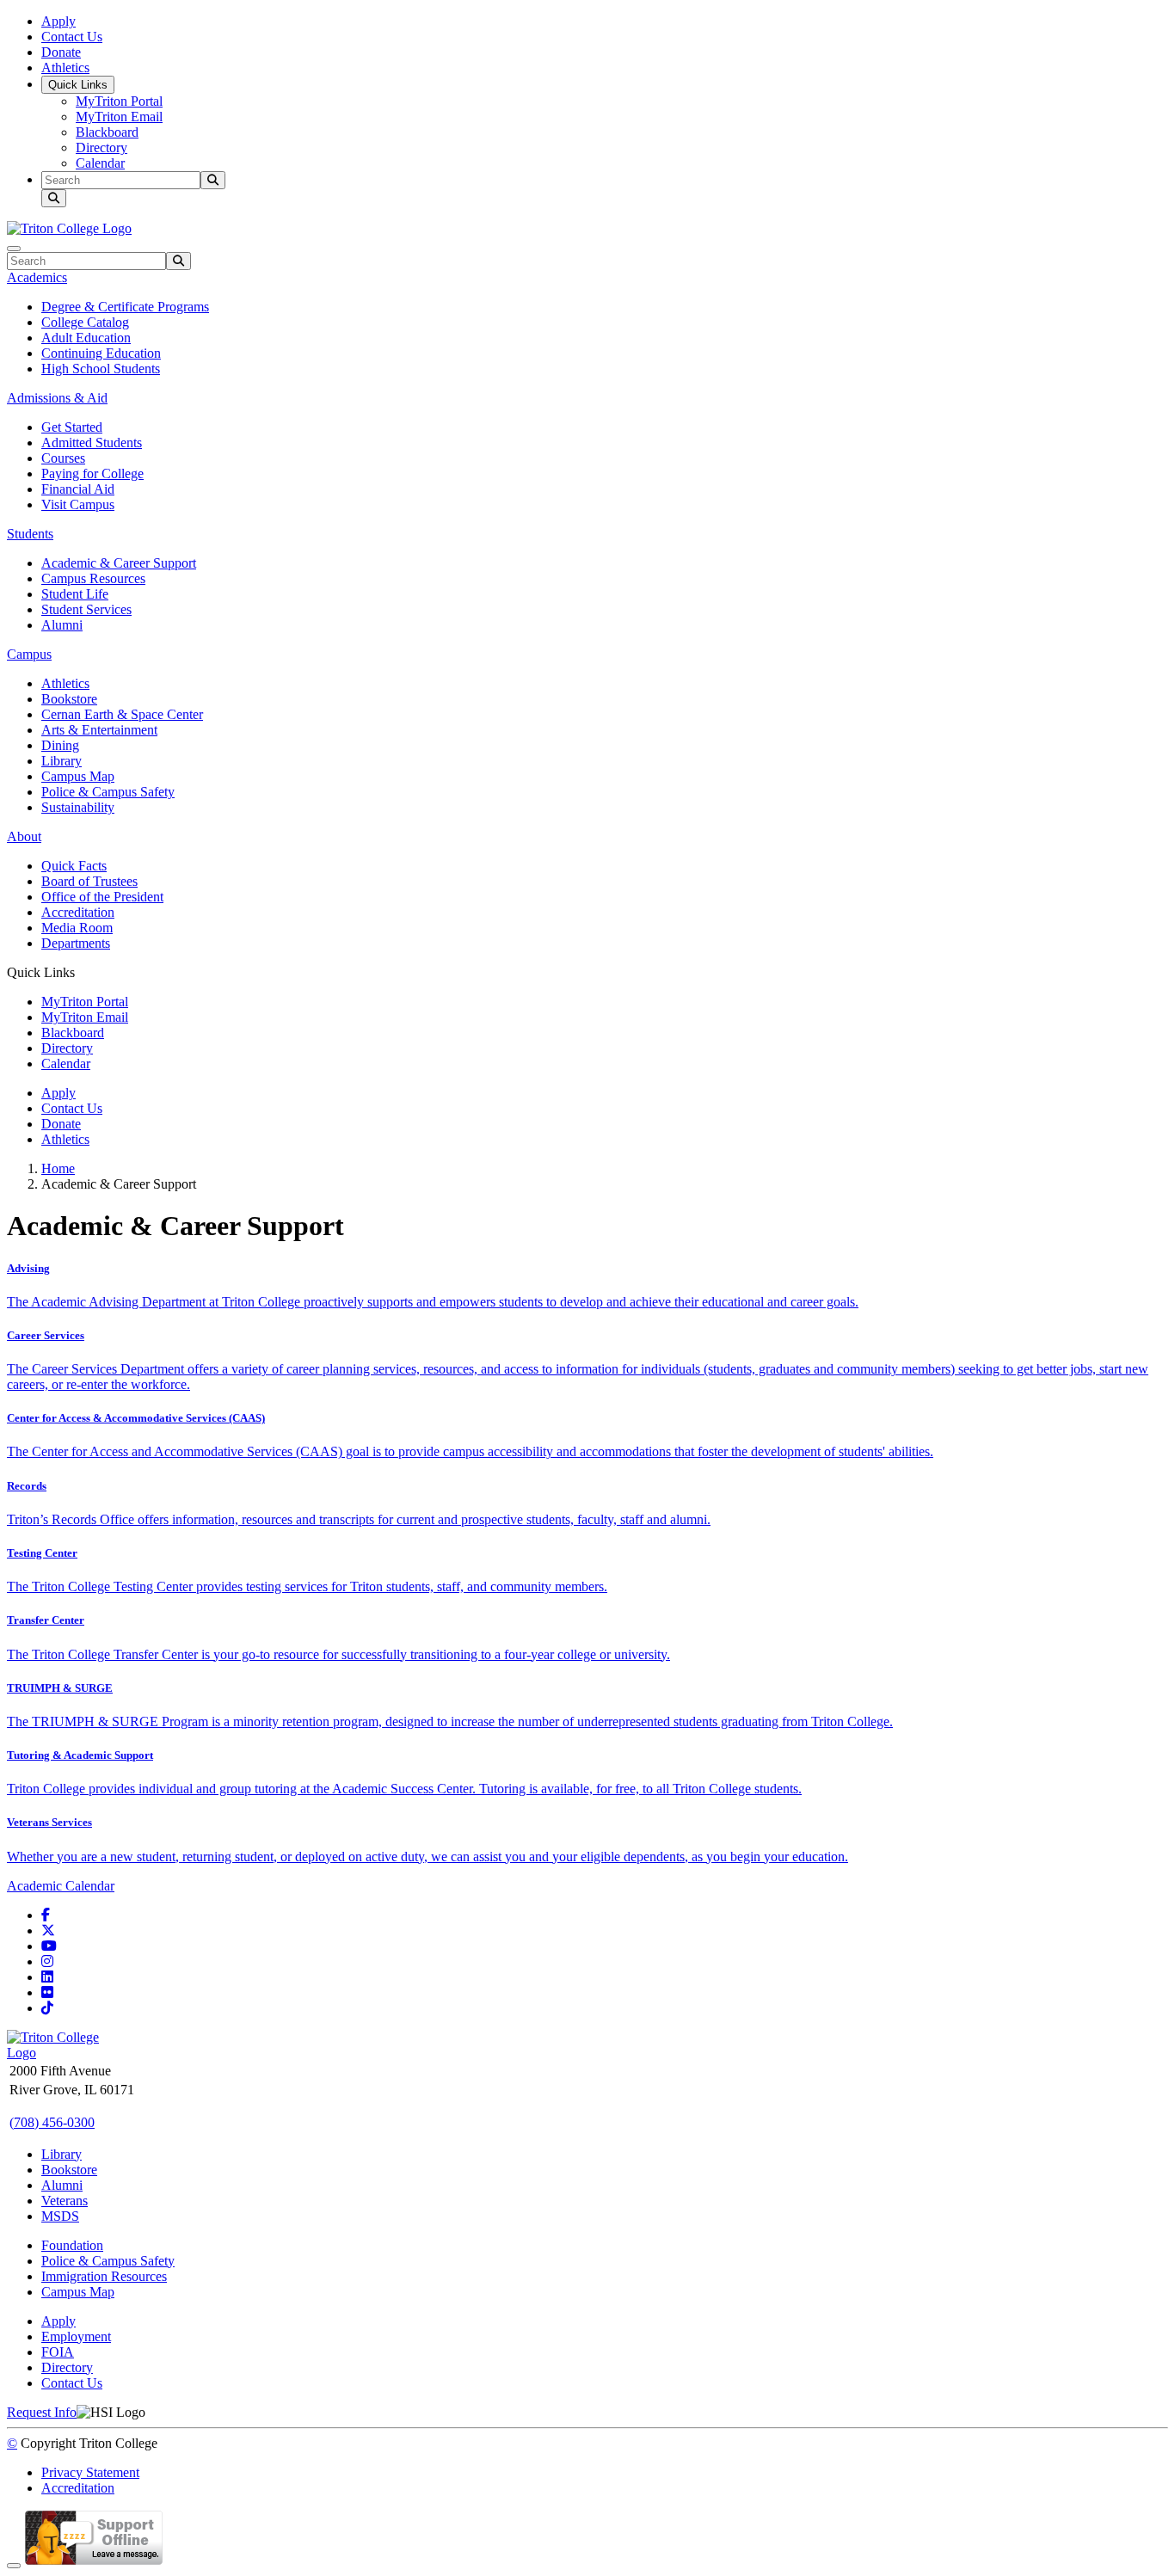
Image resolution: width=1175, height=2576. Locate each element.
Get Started (72, 427)
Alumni (62, 625)
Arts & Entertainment (99, 730)
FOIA (58, 2352)
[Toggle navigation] (14, 249)
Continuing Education (101, 353)
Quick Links (78, 85)
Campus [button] (29, 654)
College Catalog (85, 322)
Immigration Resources (104, 2276)
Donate (61, 52)
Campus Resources (93, 578)
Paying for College (92, 473)
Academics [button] (37, 277)
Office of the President (102, 897)
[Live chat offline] (94, 2561)
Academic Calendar (61, 1886)
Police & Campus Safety (108, 792)
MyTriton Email (119, 117)
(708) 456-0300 (52, 2122)
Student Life (75, 594)
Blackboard (107, 132)
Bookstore (69, 699)
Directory (102, 148)
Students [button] (30, 534)
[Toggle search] (54, 198)
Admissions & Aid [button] (57, 398)
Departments (76, 943)
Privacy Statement (90, 2472)
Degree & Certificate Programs (125, 307)
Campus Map (78, 776)
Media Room (77, 928)
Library (62, 761)
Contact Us (72, 37)
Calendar (100, 163)
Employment (76, 2336)
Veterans (65, 2201)
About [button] (24, 836)
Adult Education (86, 338)
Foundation (72, 2245)
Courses (63, 458)
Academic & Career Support (119, 563)
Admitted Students (92, 443)
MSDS (60, 2216)
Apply (58, 21)
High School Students (101, 369)
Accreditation (78, 912)
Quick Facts (74, 866)
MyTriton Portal (119, 101)
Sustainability (78, 807)
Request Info (42, 2412)
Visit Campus (78, 504)
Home (58, 1168)
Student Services (86, 609)
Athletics (65, 68)
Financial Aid (78, 489)
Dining (60, 745)
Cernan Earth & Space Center (122, 714)
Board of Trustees (89, 881)
